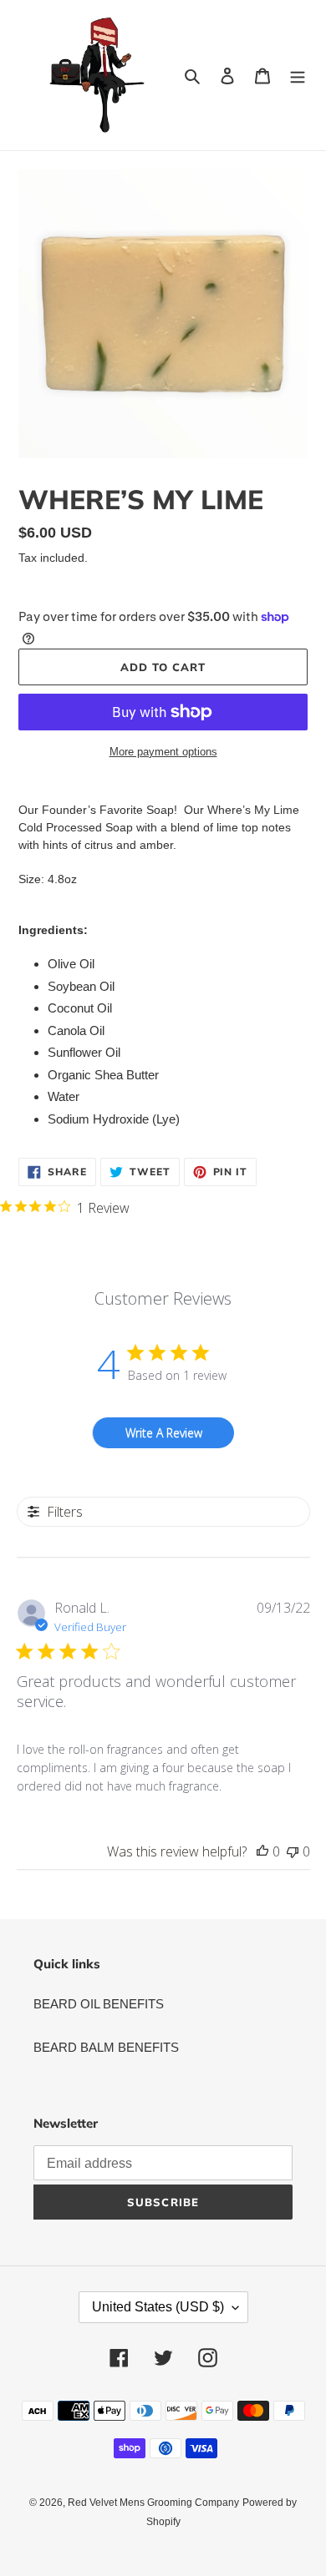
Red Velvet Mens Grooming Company (153, 2503)
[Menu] (298, 76)
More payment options (163, 752)
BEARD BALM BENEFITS (106, 2047)
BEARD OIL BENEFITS (99, 2004)
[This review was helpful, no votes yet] (262, 1851)
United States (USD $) (158, 2307)
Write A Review (164, 1433)
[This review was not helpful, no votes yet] (293, 1851)
